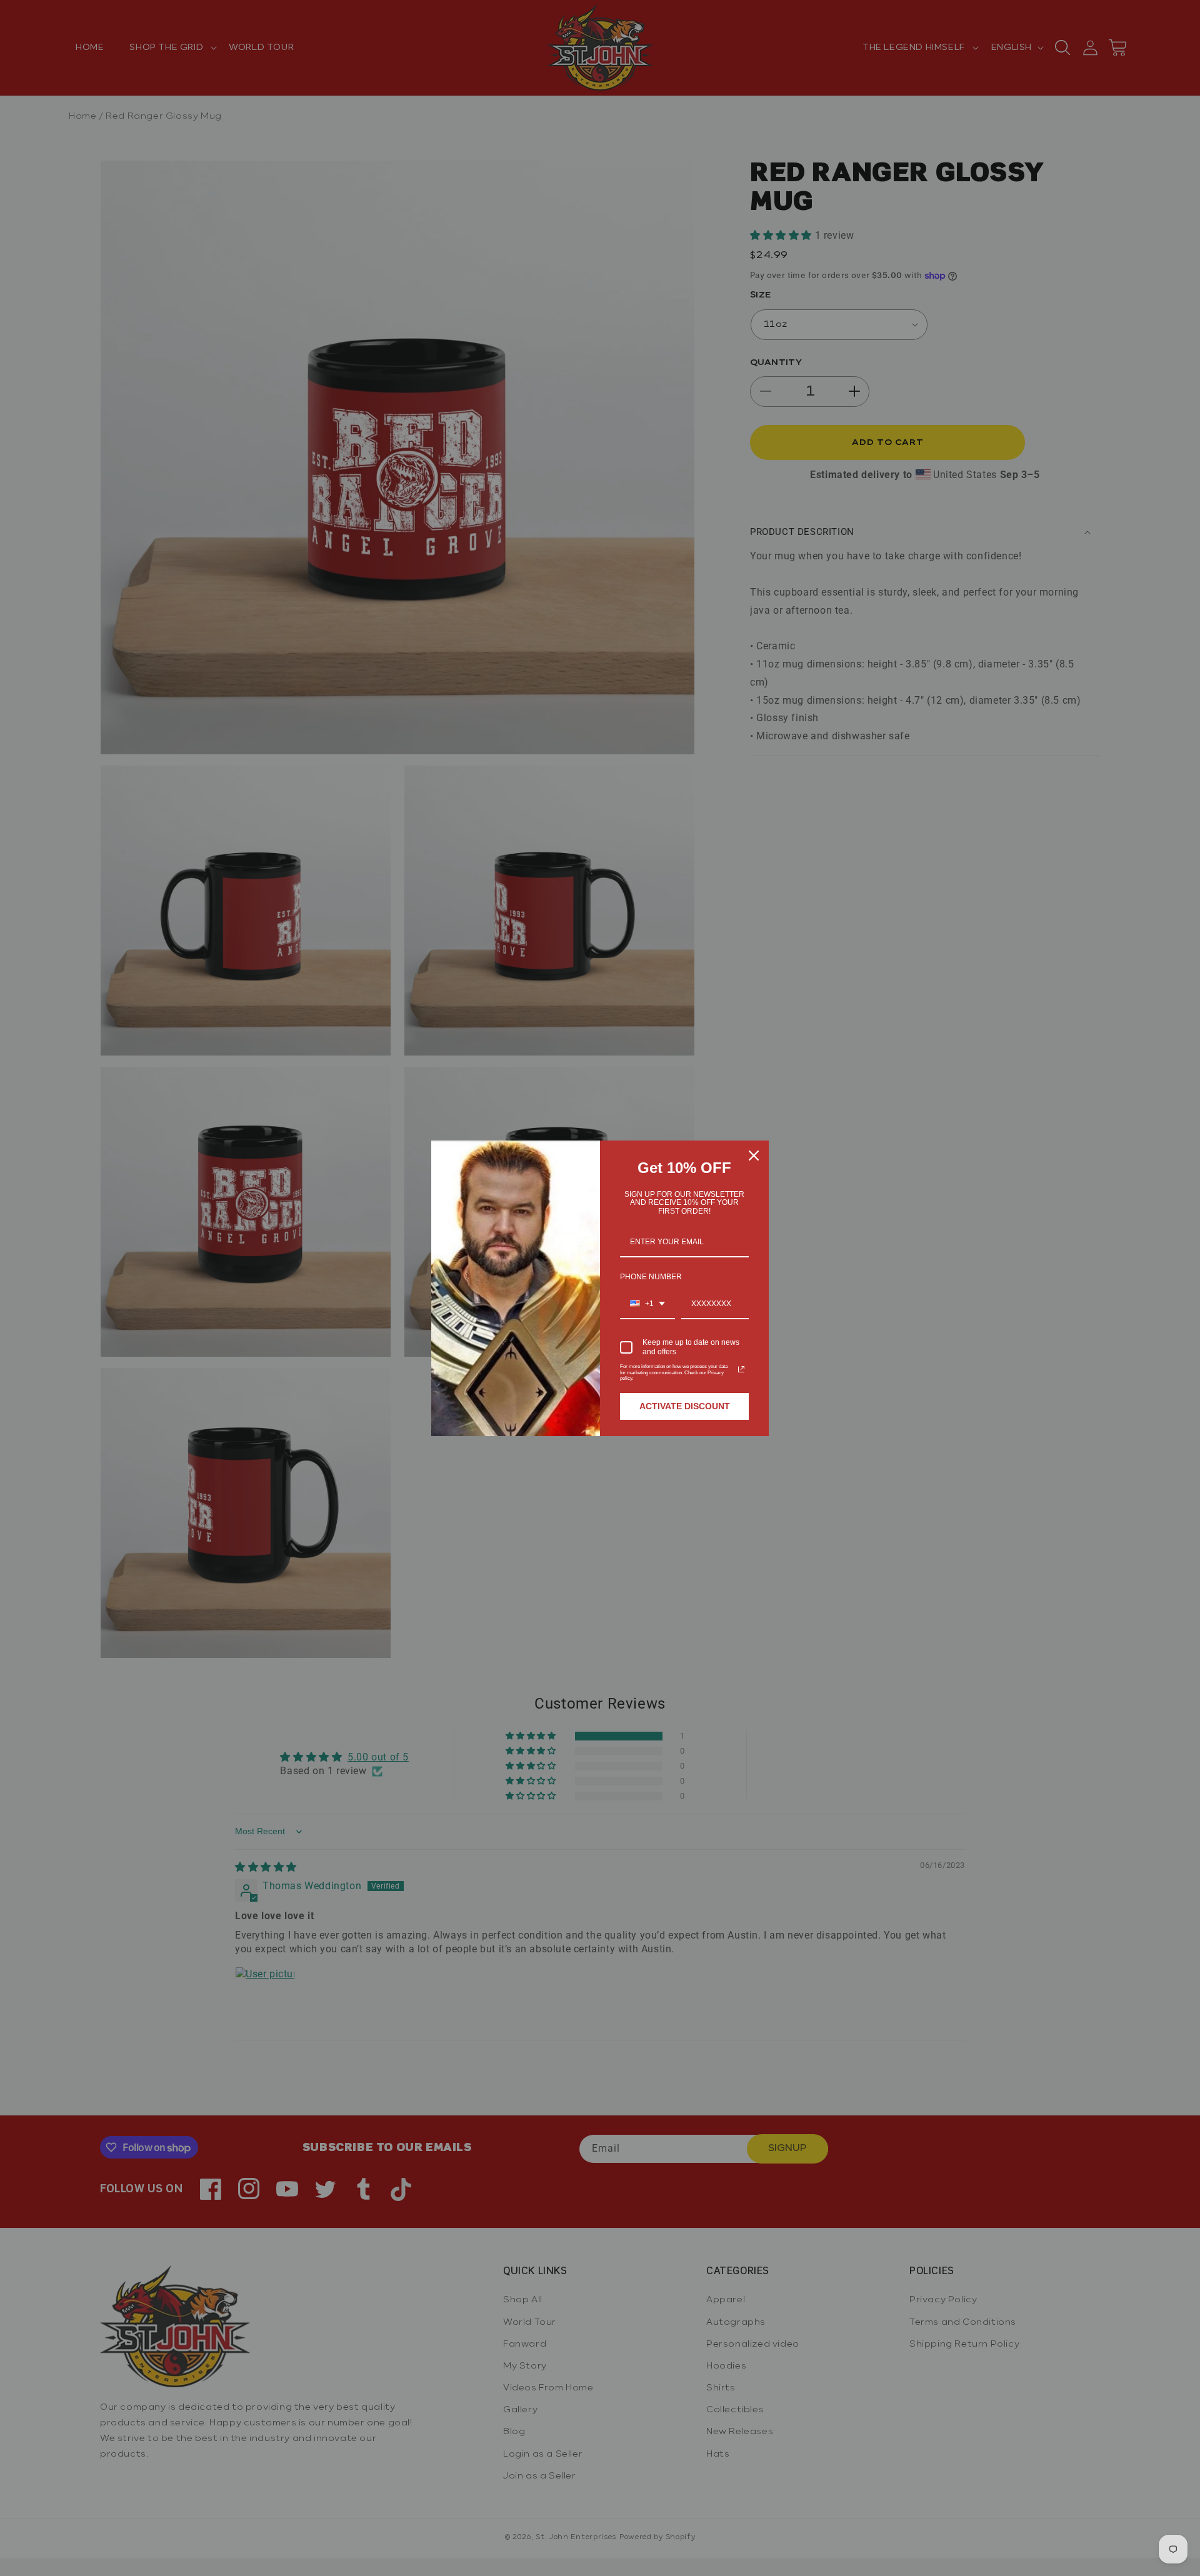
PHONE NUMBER (651, 1277)
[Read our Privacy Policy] (741, 1369)
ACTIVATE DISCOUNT (685, 1406)
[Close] (754, 1156)
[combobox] (647, 1304)
